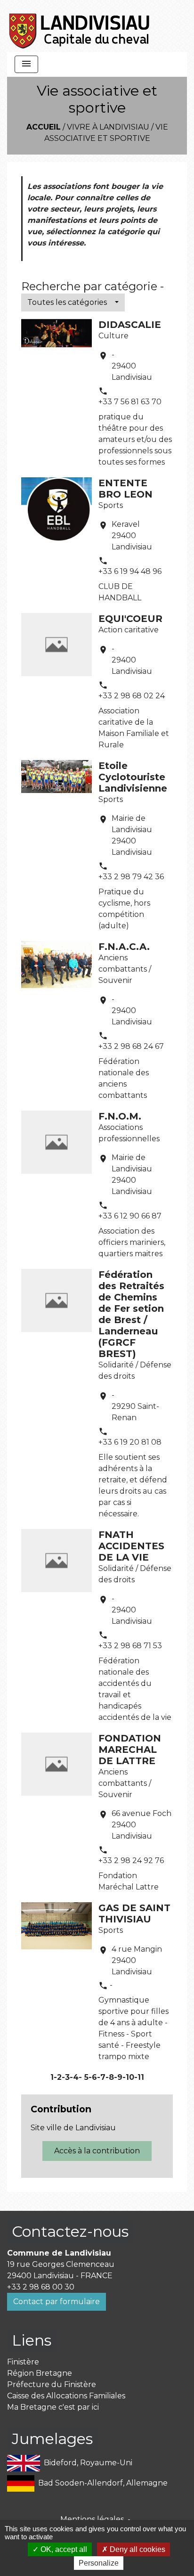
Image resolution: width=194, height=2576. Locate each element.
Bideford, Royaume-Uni (88, 2463)
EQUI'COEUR (130, 619)
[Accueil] (80, 26)
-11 (139, 2077)
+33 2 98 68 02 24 (132, 696)
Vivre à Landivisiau (108, 127)
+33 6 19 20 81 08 (130, 1442)
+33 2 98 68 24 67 (131, 1046)
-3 (66, 2077)
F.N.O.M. (120, 1116)
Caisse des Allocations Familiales (66, 2396)
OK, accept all (63, 2549)
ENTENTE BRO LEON (125, 489)
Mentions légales (92, 2519)
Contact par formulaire (57, 2302)
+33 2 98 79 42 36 (131, 877)
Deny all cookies (137, 2549)
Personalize (99, 2563)
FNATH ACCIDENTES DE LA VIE (131, 1546)
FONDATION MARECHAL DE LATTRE (130, 1750)
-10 (128, 2077)
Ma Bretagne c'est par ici (53, 2407)
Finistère (23, 2362)
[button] (73, 303)
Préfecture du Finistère (52, 2384)
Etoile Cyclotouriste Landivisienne (133, 777)
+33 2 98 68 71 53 (130, 1646)
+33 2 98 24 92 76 (131, 1860)
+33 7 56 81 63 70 (130, 402)
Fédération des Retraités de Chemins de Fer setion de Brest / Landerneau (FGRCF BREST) (131, 1314)
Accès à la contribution (97, 2151)
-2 (58, 2077)
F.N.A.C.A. (124, 947)
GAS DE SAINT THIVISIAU (134, 1914)
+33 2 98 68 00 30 (41, 2287)
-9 (118, 2077)
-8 (110, 2077)
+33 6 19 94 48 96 (130, 571)
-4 (74, 2077)
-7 (101, 2077)
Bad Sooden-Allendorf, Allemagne (103, 2483)
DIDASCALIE (130, 325)
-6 (93, 2077)
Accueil (44, 127)
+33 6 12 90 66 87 (130, 1216)
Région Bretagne (40, 2373)
